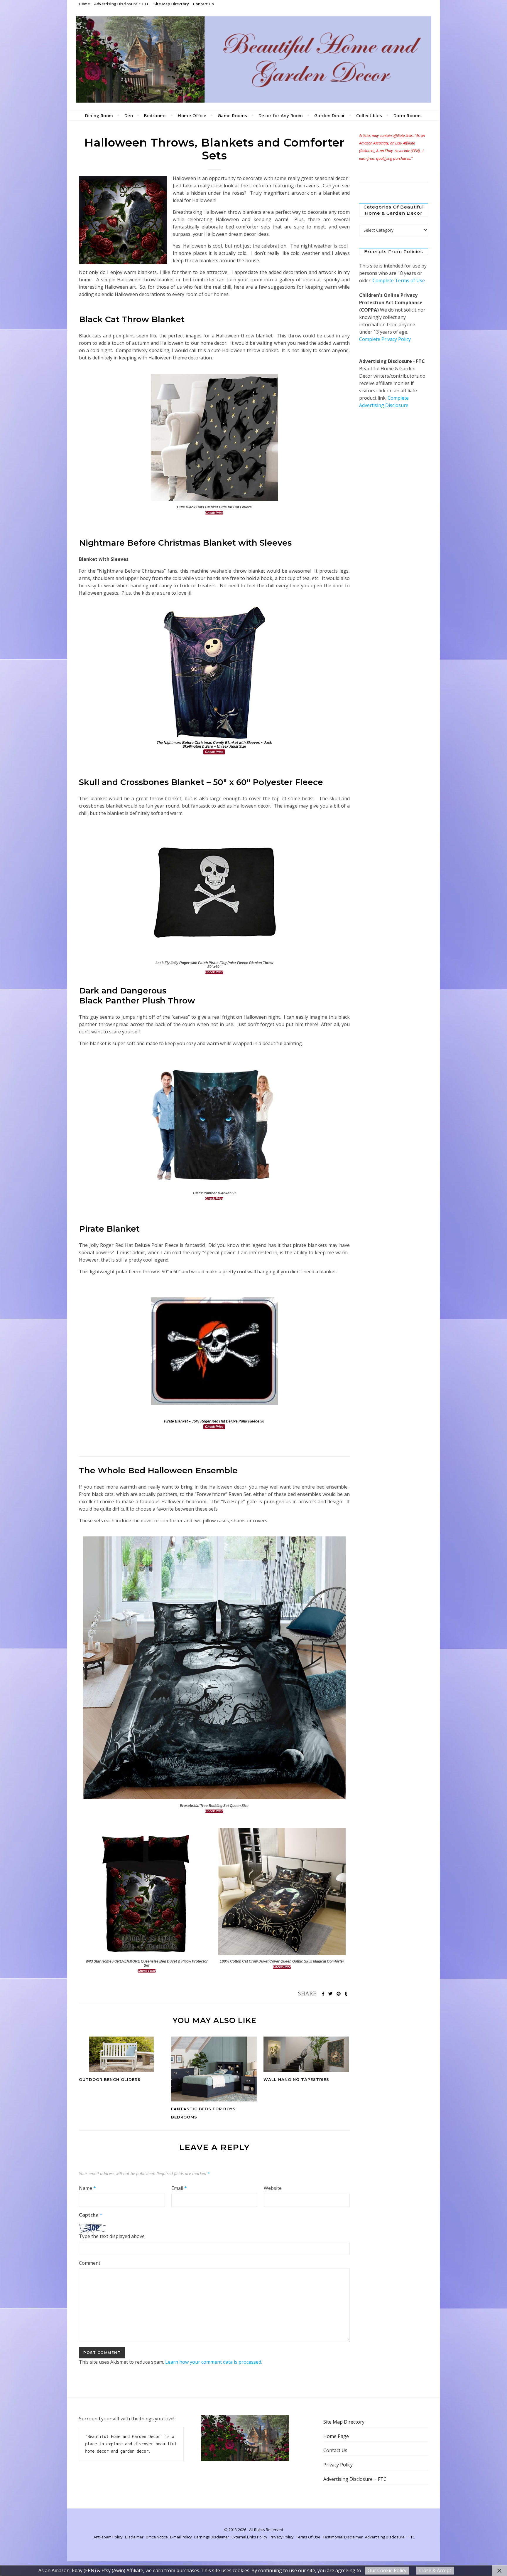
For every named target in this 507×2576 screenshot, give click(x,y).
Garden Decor (330, 115)
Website (273, 2188)
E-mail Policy (181, 2537)
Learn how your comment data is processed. (214, 2362)
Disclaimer (134, 2537)
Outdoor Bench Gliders (110, 2079)
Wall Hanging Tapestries (296, 2079)
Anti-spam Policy (108, 2537)
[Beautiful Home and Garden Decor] (253, 59)
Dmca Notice (157, 2537)
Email (179, 2188)
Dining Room (99, 115)
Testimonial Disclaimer (343, 2537)
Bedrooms (155, 115)
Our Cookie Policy (387, 2570)
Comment (90, 2263)
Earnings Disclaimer (212, 2537)
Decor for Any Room (281, 115)
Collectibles (369, 115)
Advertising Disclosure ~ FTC (122, 4)
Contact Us (203, 4)
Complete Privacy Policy (385, 339)
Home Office (192, 115)
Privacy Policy (338, 2465)
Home (84, 4)
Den (129, 115)
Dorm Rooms (408, 115)
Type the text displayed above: (112, 2236)
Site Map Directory (171, 4)
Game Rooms (233, 115)
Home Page (336, 2436)
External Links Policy (249, 2537)
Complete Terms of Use (399, 280)
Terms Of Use (308, 2537)
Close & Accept (435, 2570)
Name (87, 2188)
